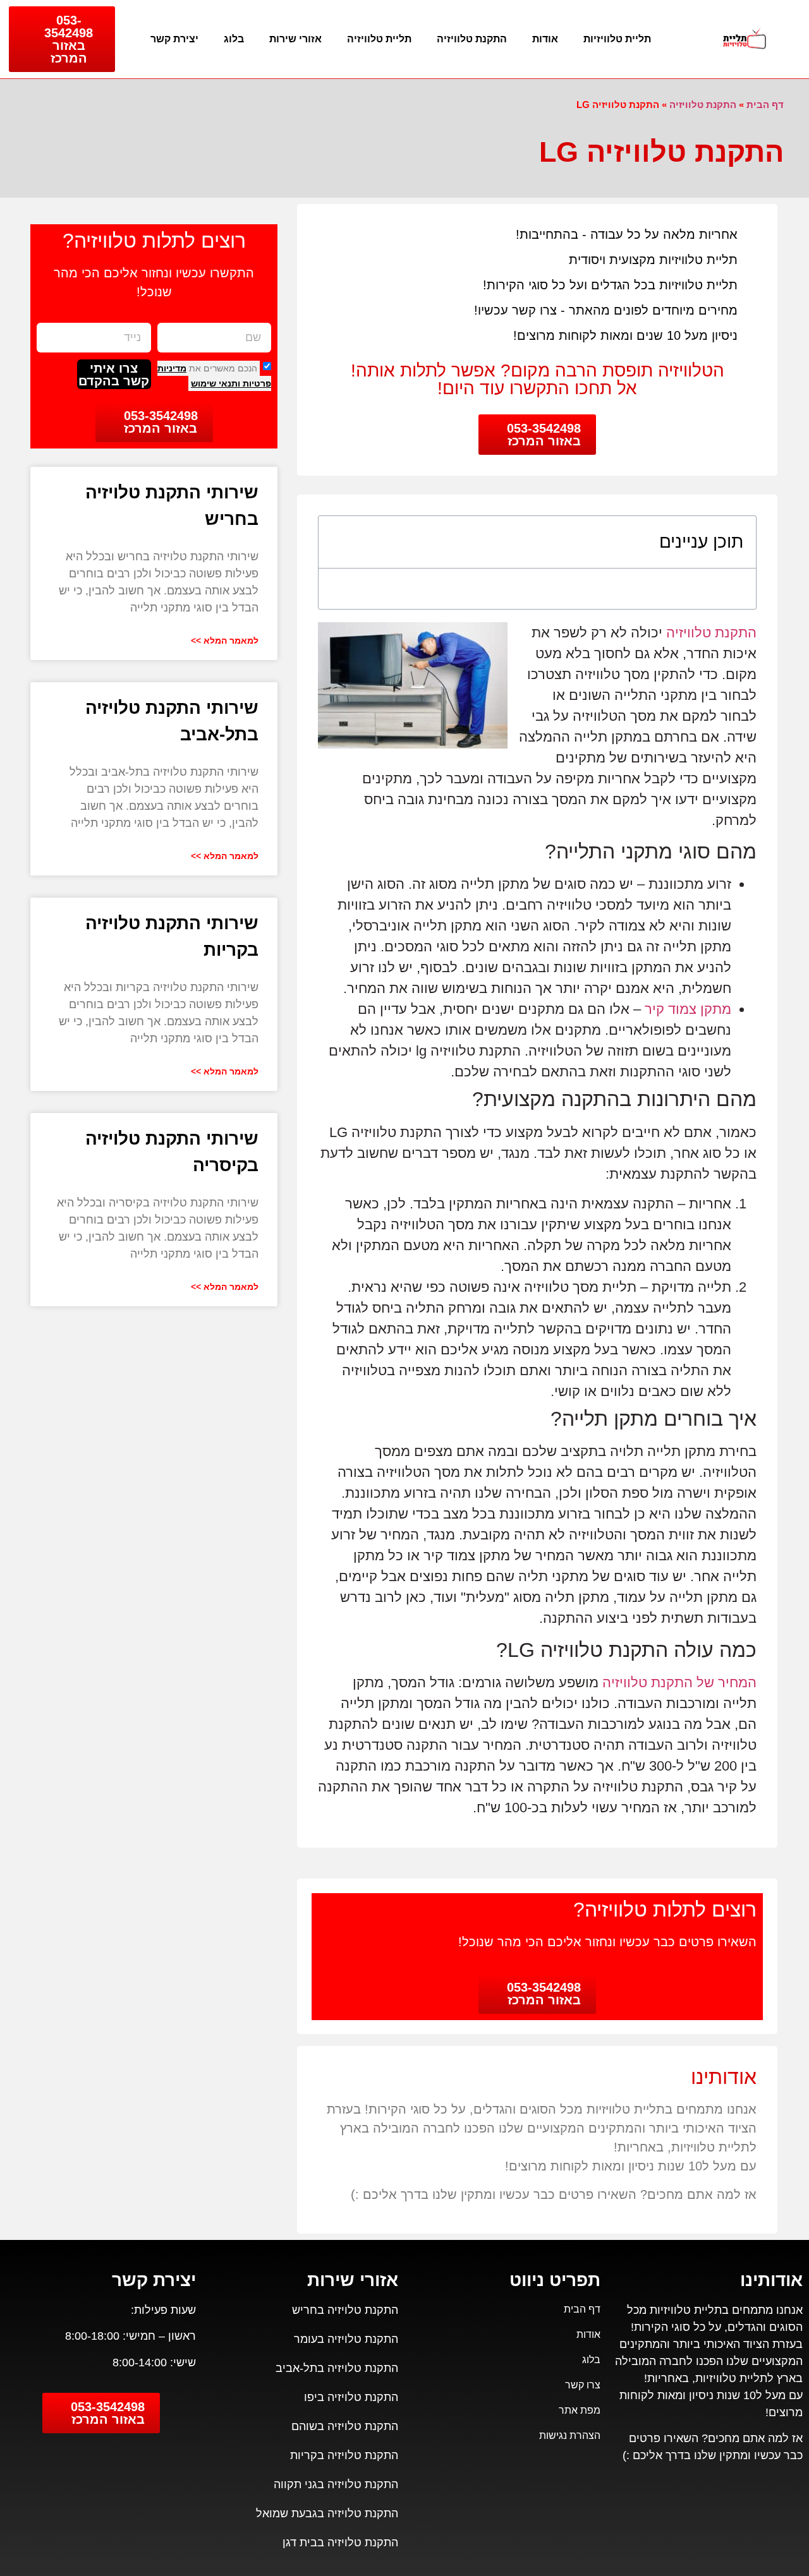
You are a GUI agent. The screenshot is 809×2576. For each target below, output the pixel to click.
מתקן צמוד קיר (688, 1009)
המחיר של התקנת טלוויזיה (679, 1682)
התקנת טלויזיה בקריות (344, 2455)
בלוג (234, 39)
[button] (338, 542)
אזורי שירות (295, 39)
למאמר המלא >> (225, 641)
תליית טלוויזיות (617, 39)
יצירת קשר (174, 39)
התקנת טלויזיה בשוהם (345, 2426)
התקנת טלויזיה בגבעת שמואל (327, 2513)
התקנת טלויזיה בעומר (346, 2339)
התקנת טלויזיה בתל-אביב (337, 2368)
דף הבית (765, 105)
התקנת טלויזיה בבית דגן (340, 2543)
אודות (545, 39)
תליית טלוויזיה (379, 39)
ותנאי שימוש (216, 383)
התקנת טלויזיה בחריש (345, 2310)
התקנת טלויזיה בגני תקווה (336, 2484)
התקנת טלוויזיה (472, 39)
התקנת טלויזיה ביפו (351, 2397)
